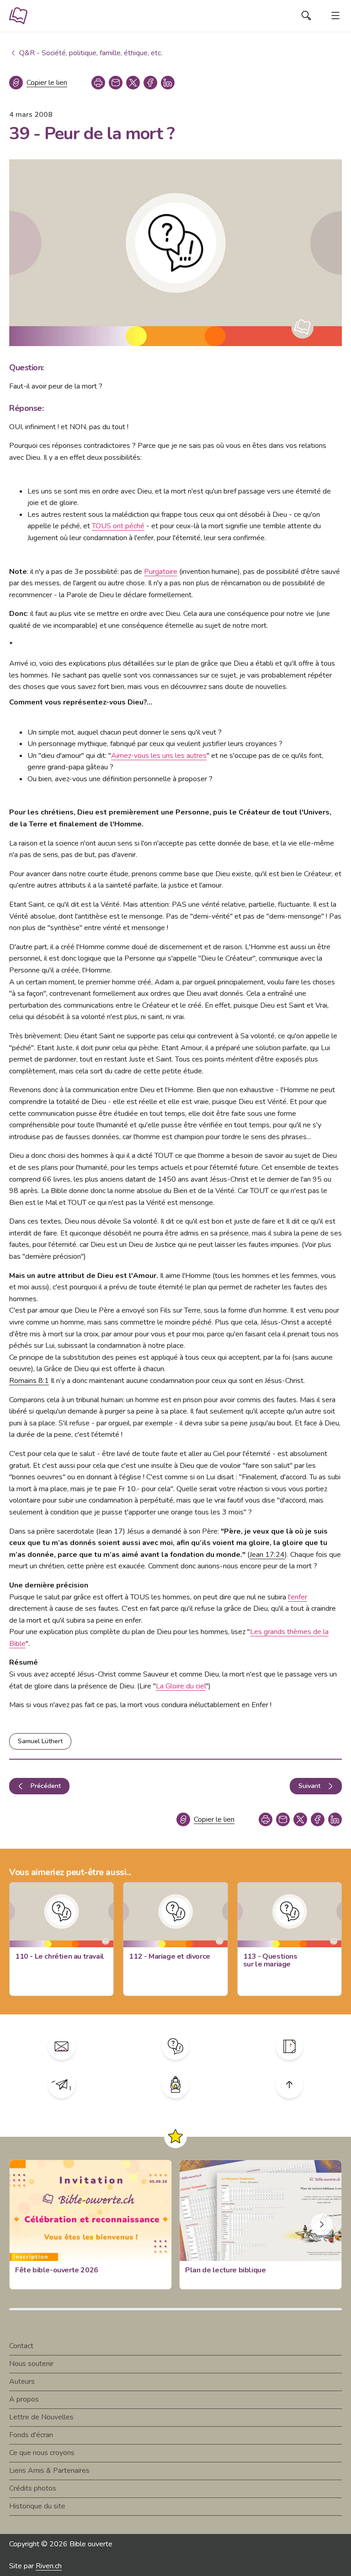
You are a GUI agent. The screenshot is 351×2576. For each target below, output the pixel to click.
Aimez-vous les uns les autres (159, 756)
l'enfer (298, 1597)
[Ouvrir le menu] (335, 16)
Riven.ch (49, 2566)
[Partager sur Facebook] (150, 83)
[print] (98, 83)
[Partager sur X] (133, 83)
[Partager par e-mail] (116, 83)
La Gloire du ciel (181, 1686)
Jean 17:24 (267, 1555)
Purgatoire (161, 572)
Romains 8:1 (29, 1381)
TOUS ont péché (118, 526)
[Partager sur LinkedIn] (168, 83)
